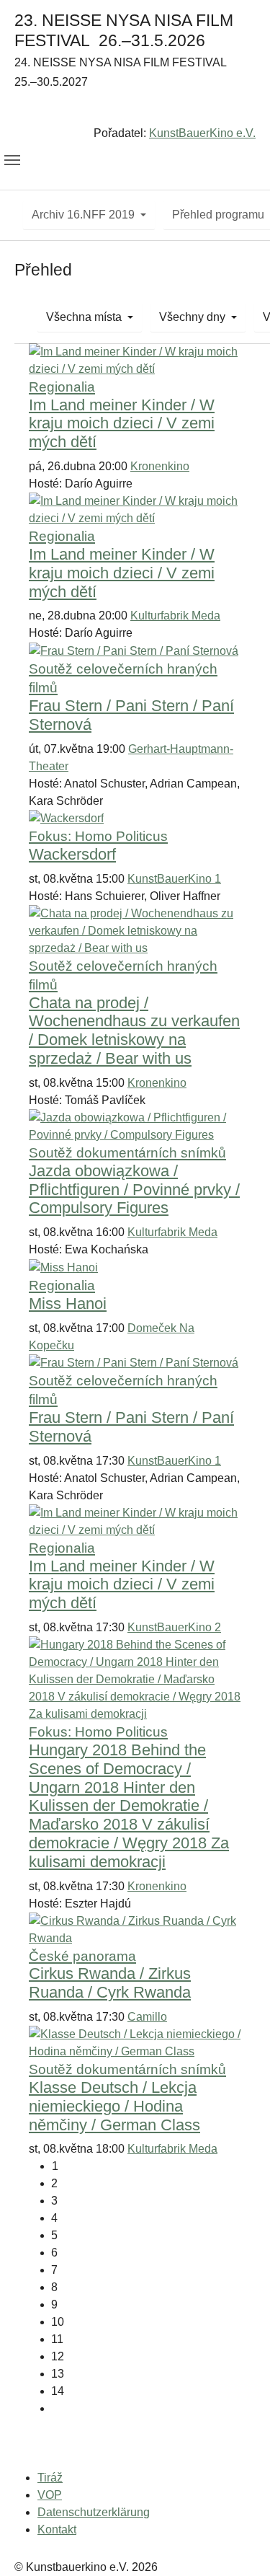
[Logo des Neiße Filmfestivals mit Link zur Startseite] (135, 111)
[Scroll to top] (238, 2544)
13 (58, 2374)
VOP (50, 2495)
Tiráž (50, 2478)
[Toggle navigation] (12, 160)
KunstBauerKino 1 (174, 879)
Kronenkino (160, 466)
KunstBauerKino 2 (174, 1627)
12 (58, 2356)
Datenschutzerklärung (94, 2512)
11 (57, 2339)
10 (58, 2322)
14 (58, 2391)
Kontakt (57, 2529)
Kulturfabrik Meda (175, 616)
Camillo (147, 2017)
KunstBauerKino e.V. (202, 133)
